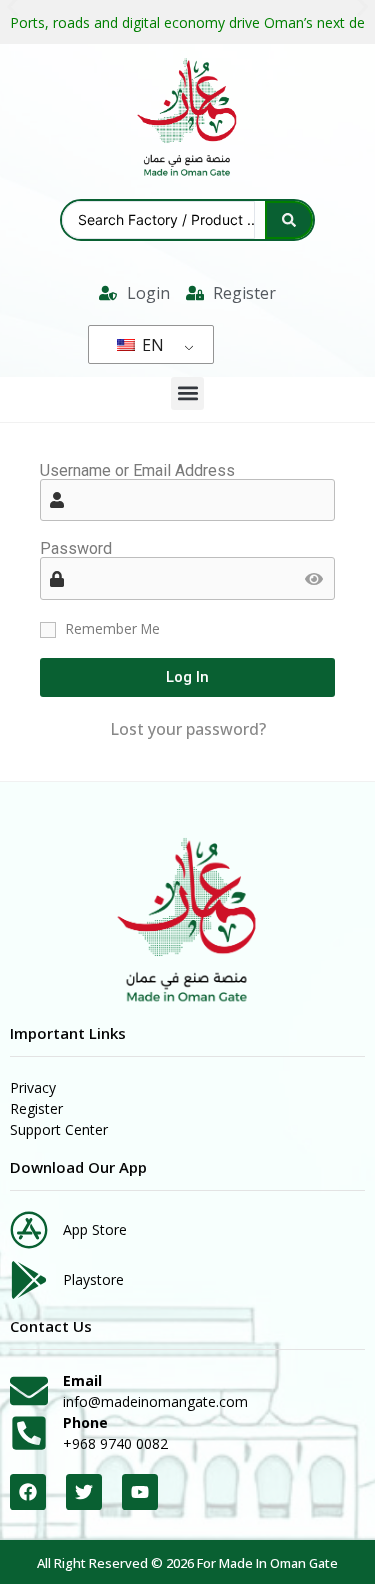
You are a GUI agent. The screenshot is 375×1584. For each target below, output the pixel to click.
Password (76, 549)
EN (151, 345)
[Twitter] (84, 1492)
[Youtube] (140, 1492)
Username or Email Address (137, 471)
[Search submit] (289, 220)
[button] (187, 393)
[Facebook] (28, 1492)
